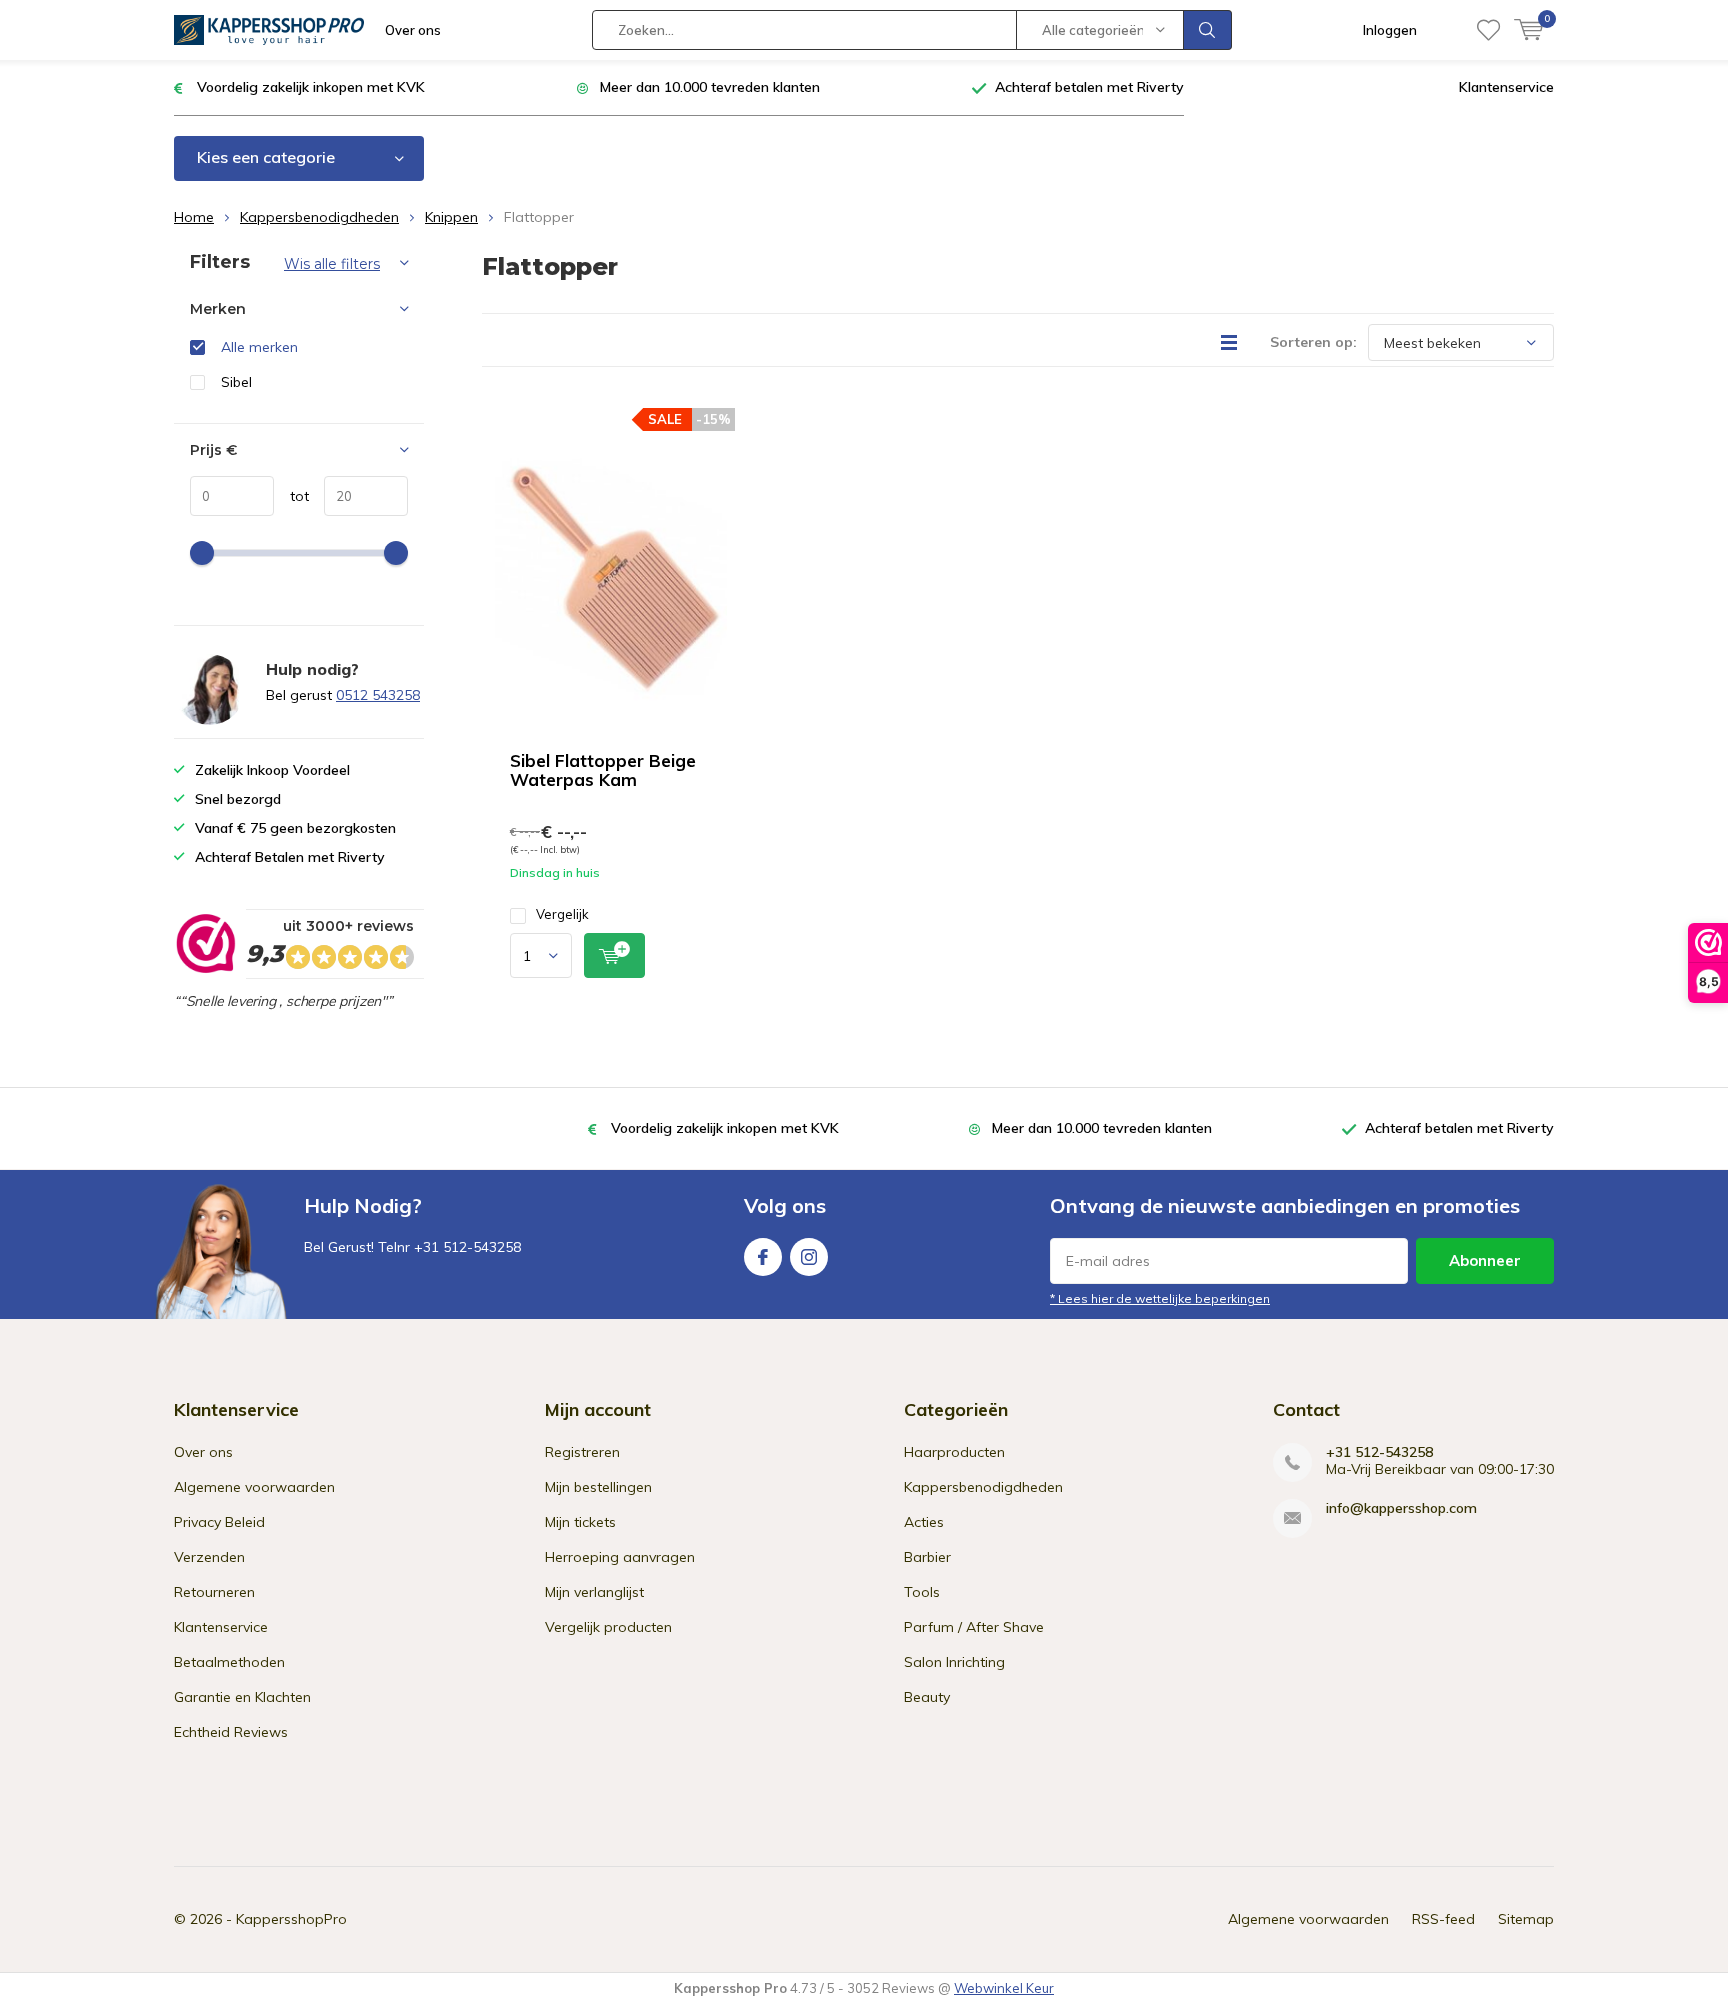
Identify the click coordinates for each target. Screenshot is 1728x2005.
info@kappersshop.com (1401, 1508)
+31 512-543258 (1379, 1452)
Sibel (236, 382)
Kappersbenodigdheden (319, 217)
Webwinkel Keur (1004, 1988)
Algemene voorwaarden (254, 1487)
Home (194, 217)
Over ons (413, 30)
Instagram (809, 1257)
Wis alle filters (332, 264)
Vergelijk (562, 914)
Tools (922, 1592)
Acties (924, 1522)
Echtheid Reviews (231, 1732)
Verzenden (209, 1557)
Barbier (927, 1557)
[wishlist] (1488, 30)
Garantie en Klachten (242, 1697)
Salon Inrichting (954, 1662)
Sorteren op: (1313, 342)
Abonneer (1485, 1260)
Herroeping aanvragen (620, 1557)
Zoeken (1208, 30)
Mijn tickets (580, 1522)
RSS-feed (1443, 1919)
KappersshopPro (291, 1919)
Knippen (451, 217)
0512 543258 (378, 695)
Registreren (582, 1452)
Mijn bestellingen (598, 1487)
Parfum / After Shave (974, 1627)
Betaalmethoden (229, 1662)
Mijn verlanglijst (594, 1592)
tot (291, 496)
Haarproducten (954, 1452)
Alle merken (259, 347)
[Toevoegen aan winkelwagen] (614, 955)
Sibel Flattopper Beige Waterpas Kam (603, 770)
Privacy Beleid (219, 1522)
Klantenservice (1506, 87)
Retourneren (214, 1592)
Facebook (763, 1257)
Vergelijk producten (608, 1627)
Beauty (927, 1697)
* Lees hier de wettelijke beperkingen (1160, 1298)
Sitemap (1526, 1919)
